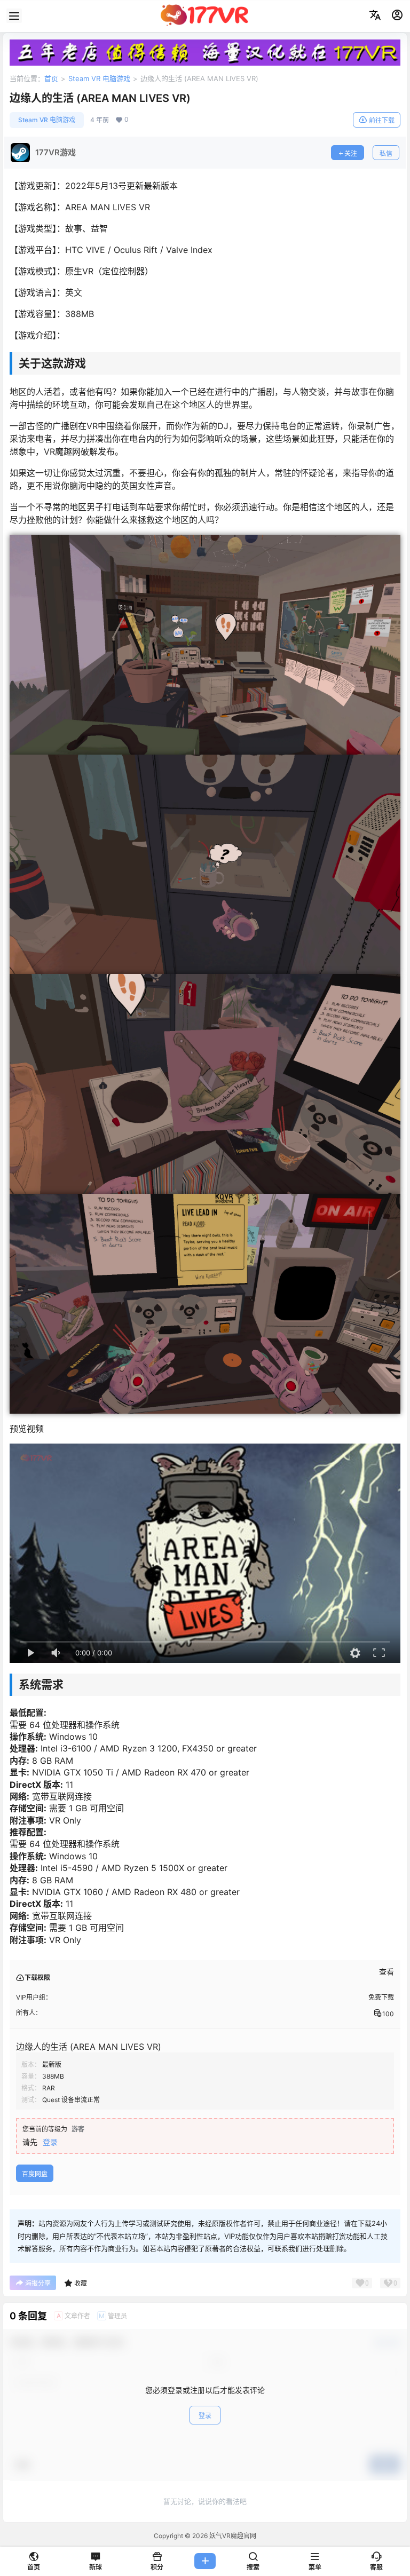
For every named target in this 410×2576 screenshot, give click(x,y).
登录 (50, 2142)
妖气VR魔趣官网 (232, 2536)
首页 (51, 78)
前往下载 (382, 120)
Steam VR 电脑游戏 (99, 78)
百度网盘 (35, 2174)
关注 (351, 153)
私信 (386, 153)
